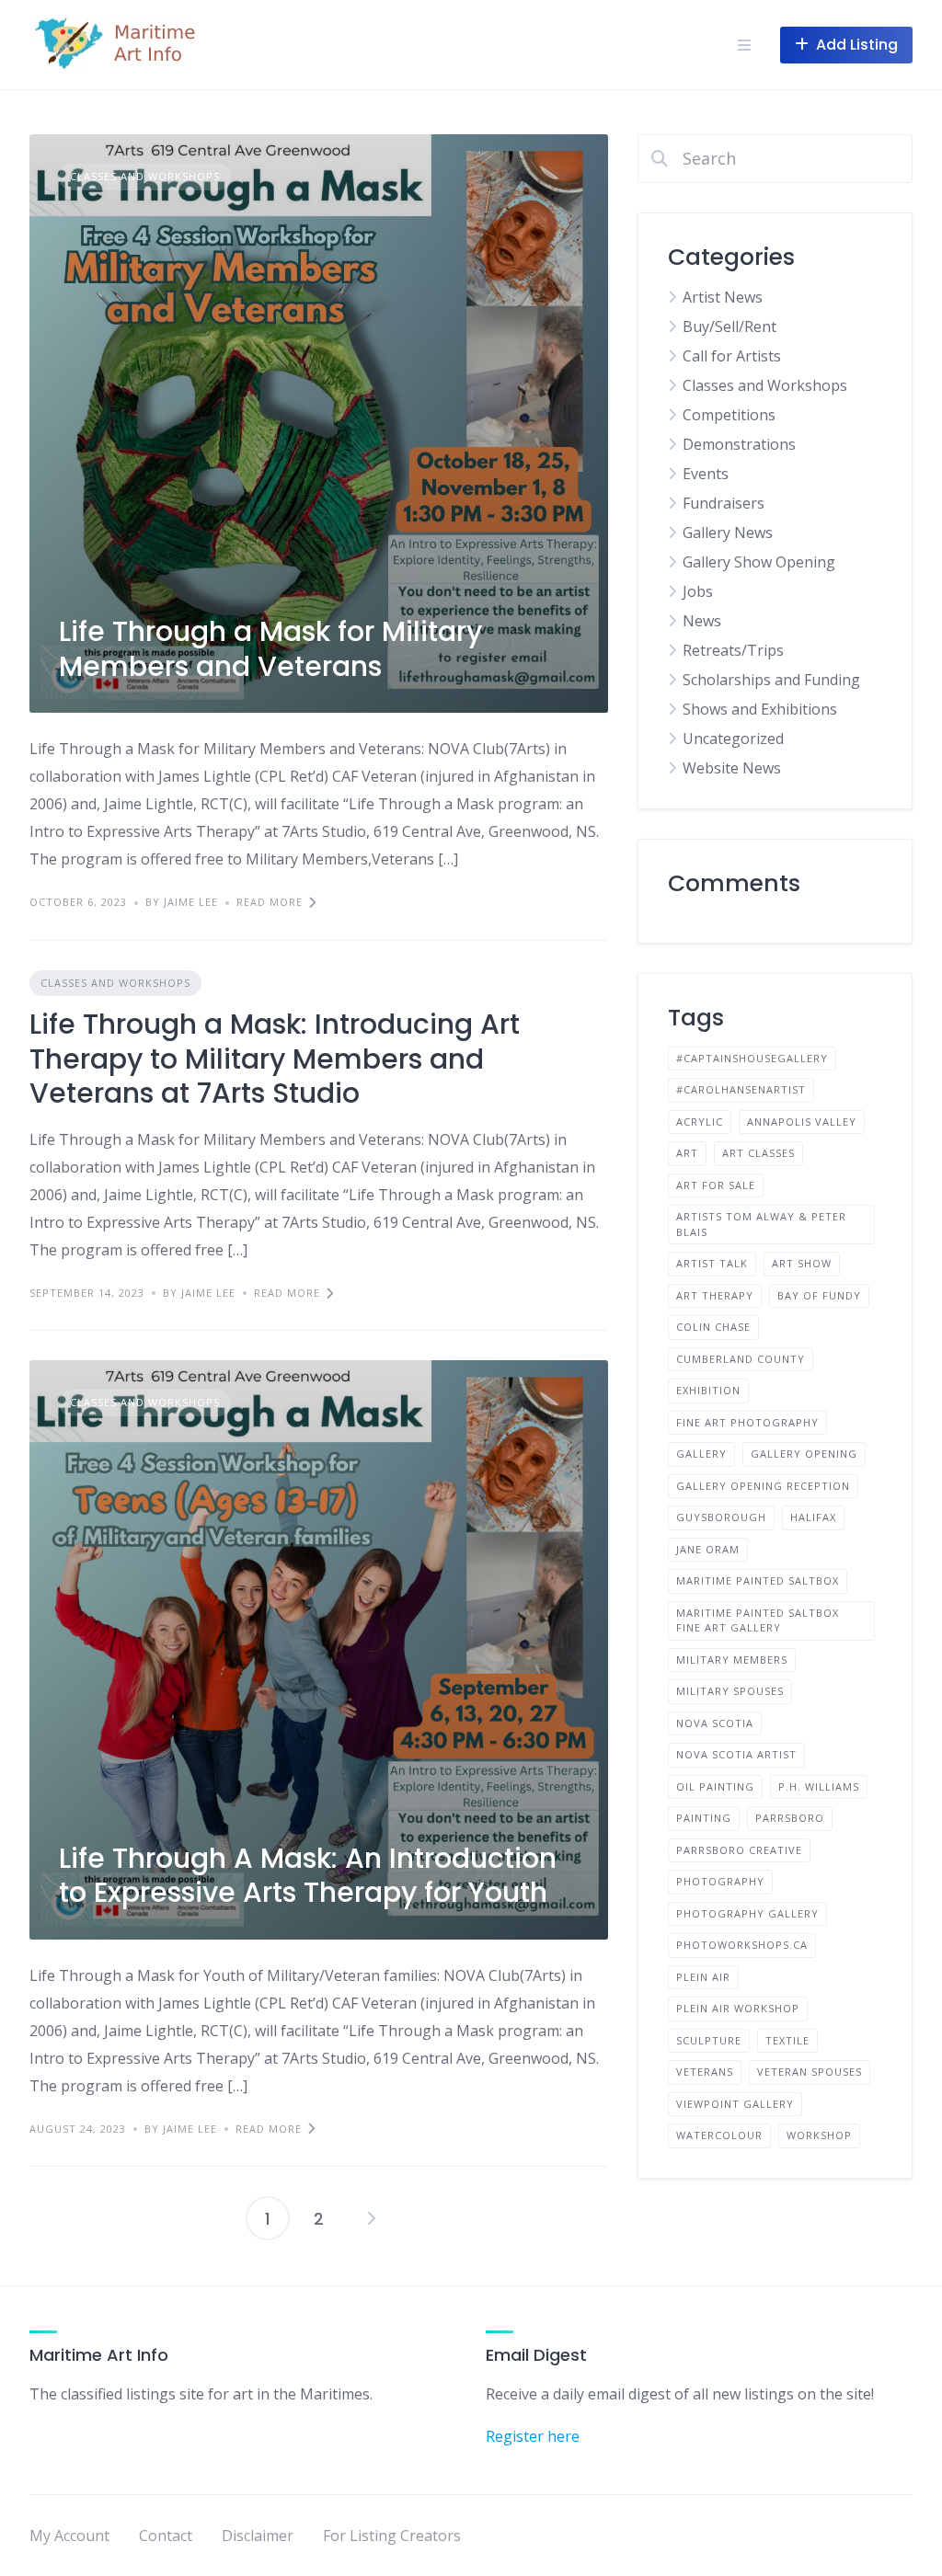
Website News (732, 768)
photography (720, 1881)
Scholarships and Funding (771, 680)
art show (802, 1263)
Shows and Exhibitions (760, 709)
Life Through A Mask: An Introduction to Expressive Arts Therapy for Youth (308, 1876)
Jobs (698, 591)
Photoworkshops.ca (742, 1945)
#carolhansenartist (741, 1089)
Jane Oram (708, 1549)
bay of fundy (819, 1295)
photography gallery (747, 1913)
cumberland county (741, 1359)
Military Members (732, 1660)
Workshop (819, 2135)
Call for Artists (732, 356)
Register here (533, 2436)
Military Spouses (730, 1691)
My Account (69, 2536)
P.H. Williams (819, 1786)
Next (371, 2218)
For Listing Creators (392, 2536)
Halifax (813, 1517)
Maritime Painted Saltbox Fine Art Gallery (758, 1620)
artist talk (712, 1263)
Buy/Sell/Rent (729, 326)
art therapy (715, 1295)
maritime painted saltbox (758, 1580)
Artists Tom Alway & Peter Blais (761, 1224)
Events (706, 474)
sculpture (709, 2040)
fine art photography (747, 1422)
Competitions (729, 415)
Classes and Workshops (145, 176)
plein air (703, 1977)
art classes (758, 1153)
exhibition (708, 1390)
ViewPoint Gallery (735, 2104)
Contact (166, 2536)
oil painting (715, 1786)
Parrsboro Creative (739, 1850)
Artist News (723, 297)
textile (787, 2040)
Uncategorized (733, 738)
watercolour (719, 2135)
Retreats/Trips (733, 650)
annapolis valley (802, 1122)
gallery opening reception (763, 1486)
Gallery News (728, 532)
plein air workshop (738, 2008)
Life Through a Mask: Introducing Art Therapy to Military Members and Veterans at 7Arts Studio (275, 1059)
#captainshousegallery (752, 1058)
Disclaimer (258, 2536)
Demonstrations (739, 444)
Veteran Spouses (810, 2072)
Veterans (705, 2072)
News (702, 621)
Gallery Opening (804, 1454)
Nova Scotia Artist (736, 1754)
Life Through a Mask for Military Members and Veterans (270, 649)
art (687, 1153)
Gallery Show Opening (759, 562)
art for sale (716, 1185)
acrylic (700, 1122)
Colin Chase (713, 1327)
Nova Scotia (715, 1723)
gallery (701, 1454)
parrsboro (790, 1818)
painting (704, 1818)
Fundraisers (724, 503)
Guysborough (721, 1517)
